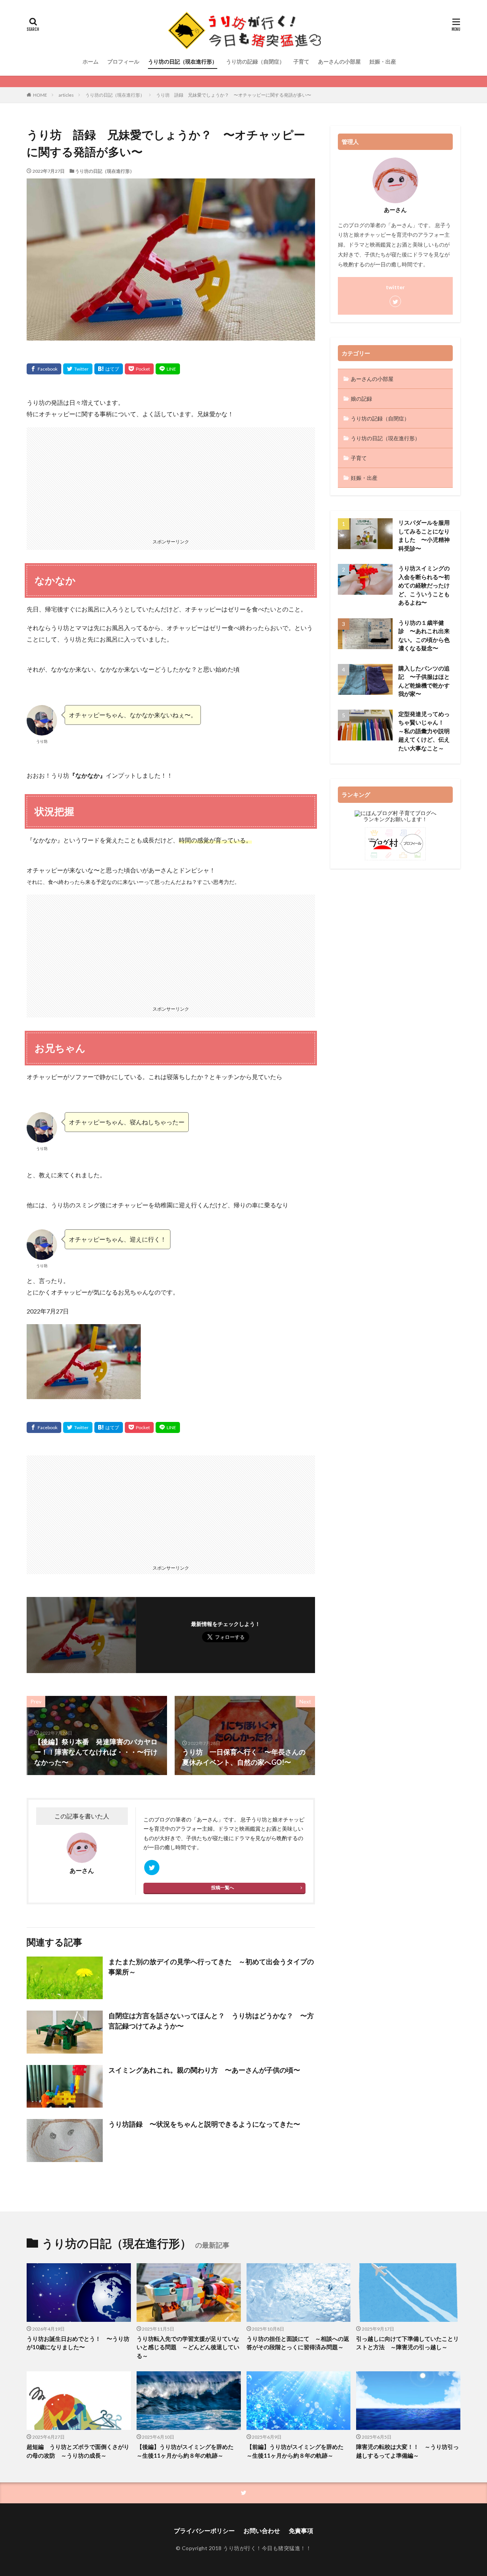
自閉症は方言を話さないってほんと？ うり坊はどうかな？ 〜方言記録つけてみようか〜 (211, 2021)
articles (66, 95)
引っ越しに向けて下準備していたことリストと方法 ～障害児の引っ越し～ (407, 2343)
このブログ (157, 1819)
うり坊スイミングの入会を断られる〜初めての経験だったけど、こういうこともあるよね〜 (424, 585)
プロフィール (123, 61)
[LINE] (168, 369)
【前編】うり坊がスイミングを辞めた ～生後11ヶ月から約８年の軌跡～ (298, 2451)
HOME (40, 95)
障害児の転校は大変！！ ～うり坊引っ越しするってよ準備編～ (407, 2451)
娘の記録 (361, 399)
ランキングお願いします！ (395, 819)
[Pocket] (139, 369)
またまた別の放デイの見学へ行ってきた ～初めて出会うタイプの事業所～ (211, 1967)
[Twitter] (78, 369)
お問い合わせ (262, 2531)
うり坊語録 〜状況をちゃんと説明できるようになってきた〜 (204, 2124)
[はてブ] (109, 369)
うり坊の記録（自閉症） (255, 61)
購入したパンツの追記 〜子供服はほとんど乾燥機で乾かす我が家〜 (424, 681)
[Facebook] (44, 369)
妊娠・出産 (383, 61)
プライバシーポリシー (204, 2531)
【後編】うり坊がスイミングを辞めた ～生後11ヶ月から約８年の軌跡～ (188, 2451)
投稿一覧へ (223, 1887)
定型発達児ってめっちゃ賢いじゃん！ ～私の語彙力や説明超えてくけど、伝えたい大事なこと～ (424, 731)
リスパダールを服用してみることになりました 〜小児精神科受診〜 (424, 535)
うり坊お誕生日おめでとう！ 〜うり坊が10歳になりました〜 (78, 2343)
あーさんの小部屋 (339, 61)
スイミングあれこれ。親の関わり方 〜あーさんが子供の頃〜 (204, 2070)
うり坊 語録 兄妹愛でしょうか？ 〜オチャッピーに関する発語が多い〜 (234, 95)
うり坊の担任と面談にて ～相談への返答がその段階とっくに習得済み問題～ (298, 2343)
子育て (301, 61)
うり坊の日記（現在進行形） (183, 61)
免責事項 (301, 2531)
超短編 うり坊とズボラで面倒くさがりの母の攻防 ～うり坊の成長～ (78, 2451)
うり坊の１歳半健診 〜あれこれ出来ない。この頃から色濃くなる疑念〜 (424, 635)
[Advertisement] (171, 481)
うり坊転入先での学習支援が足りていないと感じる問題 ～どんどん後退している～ (188, 2347)
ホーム (91, 61)
